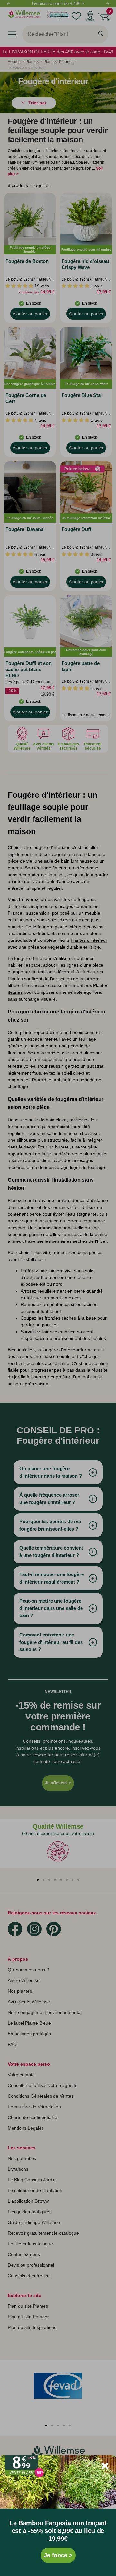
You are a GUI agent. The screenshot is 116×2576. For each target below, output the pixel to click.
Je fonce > (58, 2555)
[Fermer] (105, 2466)
